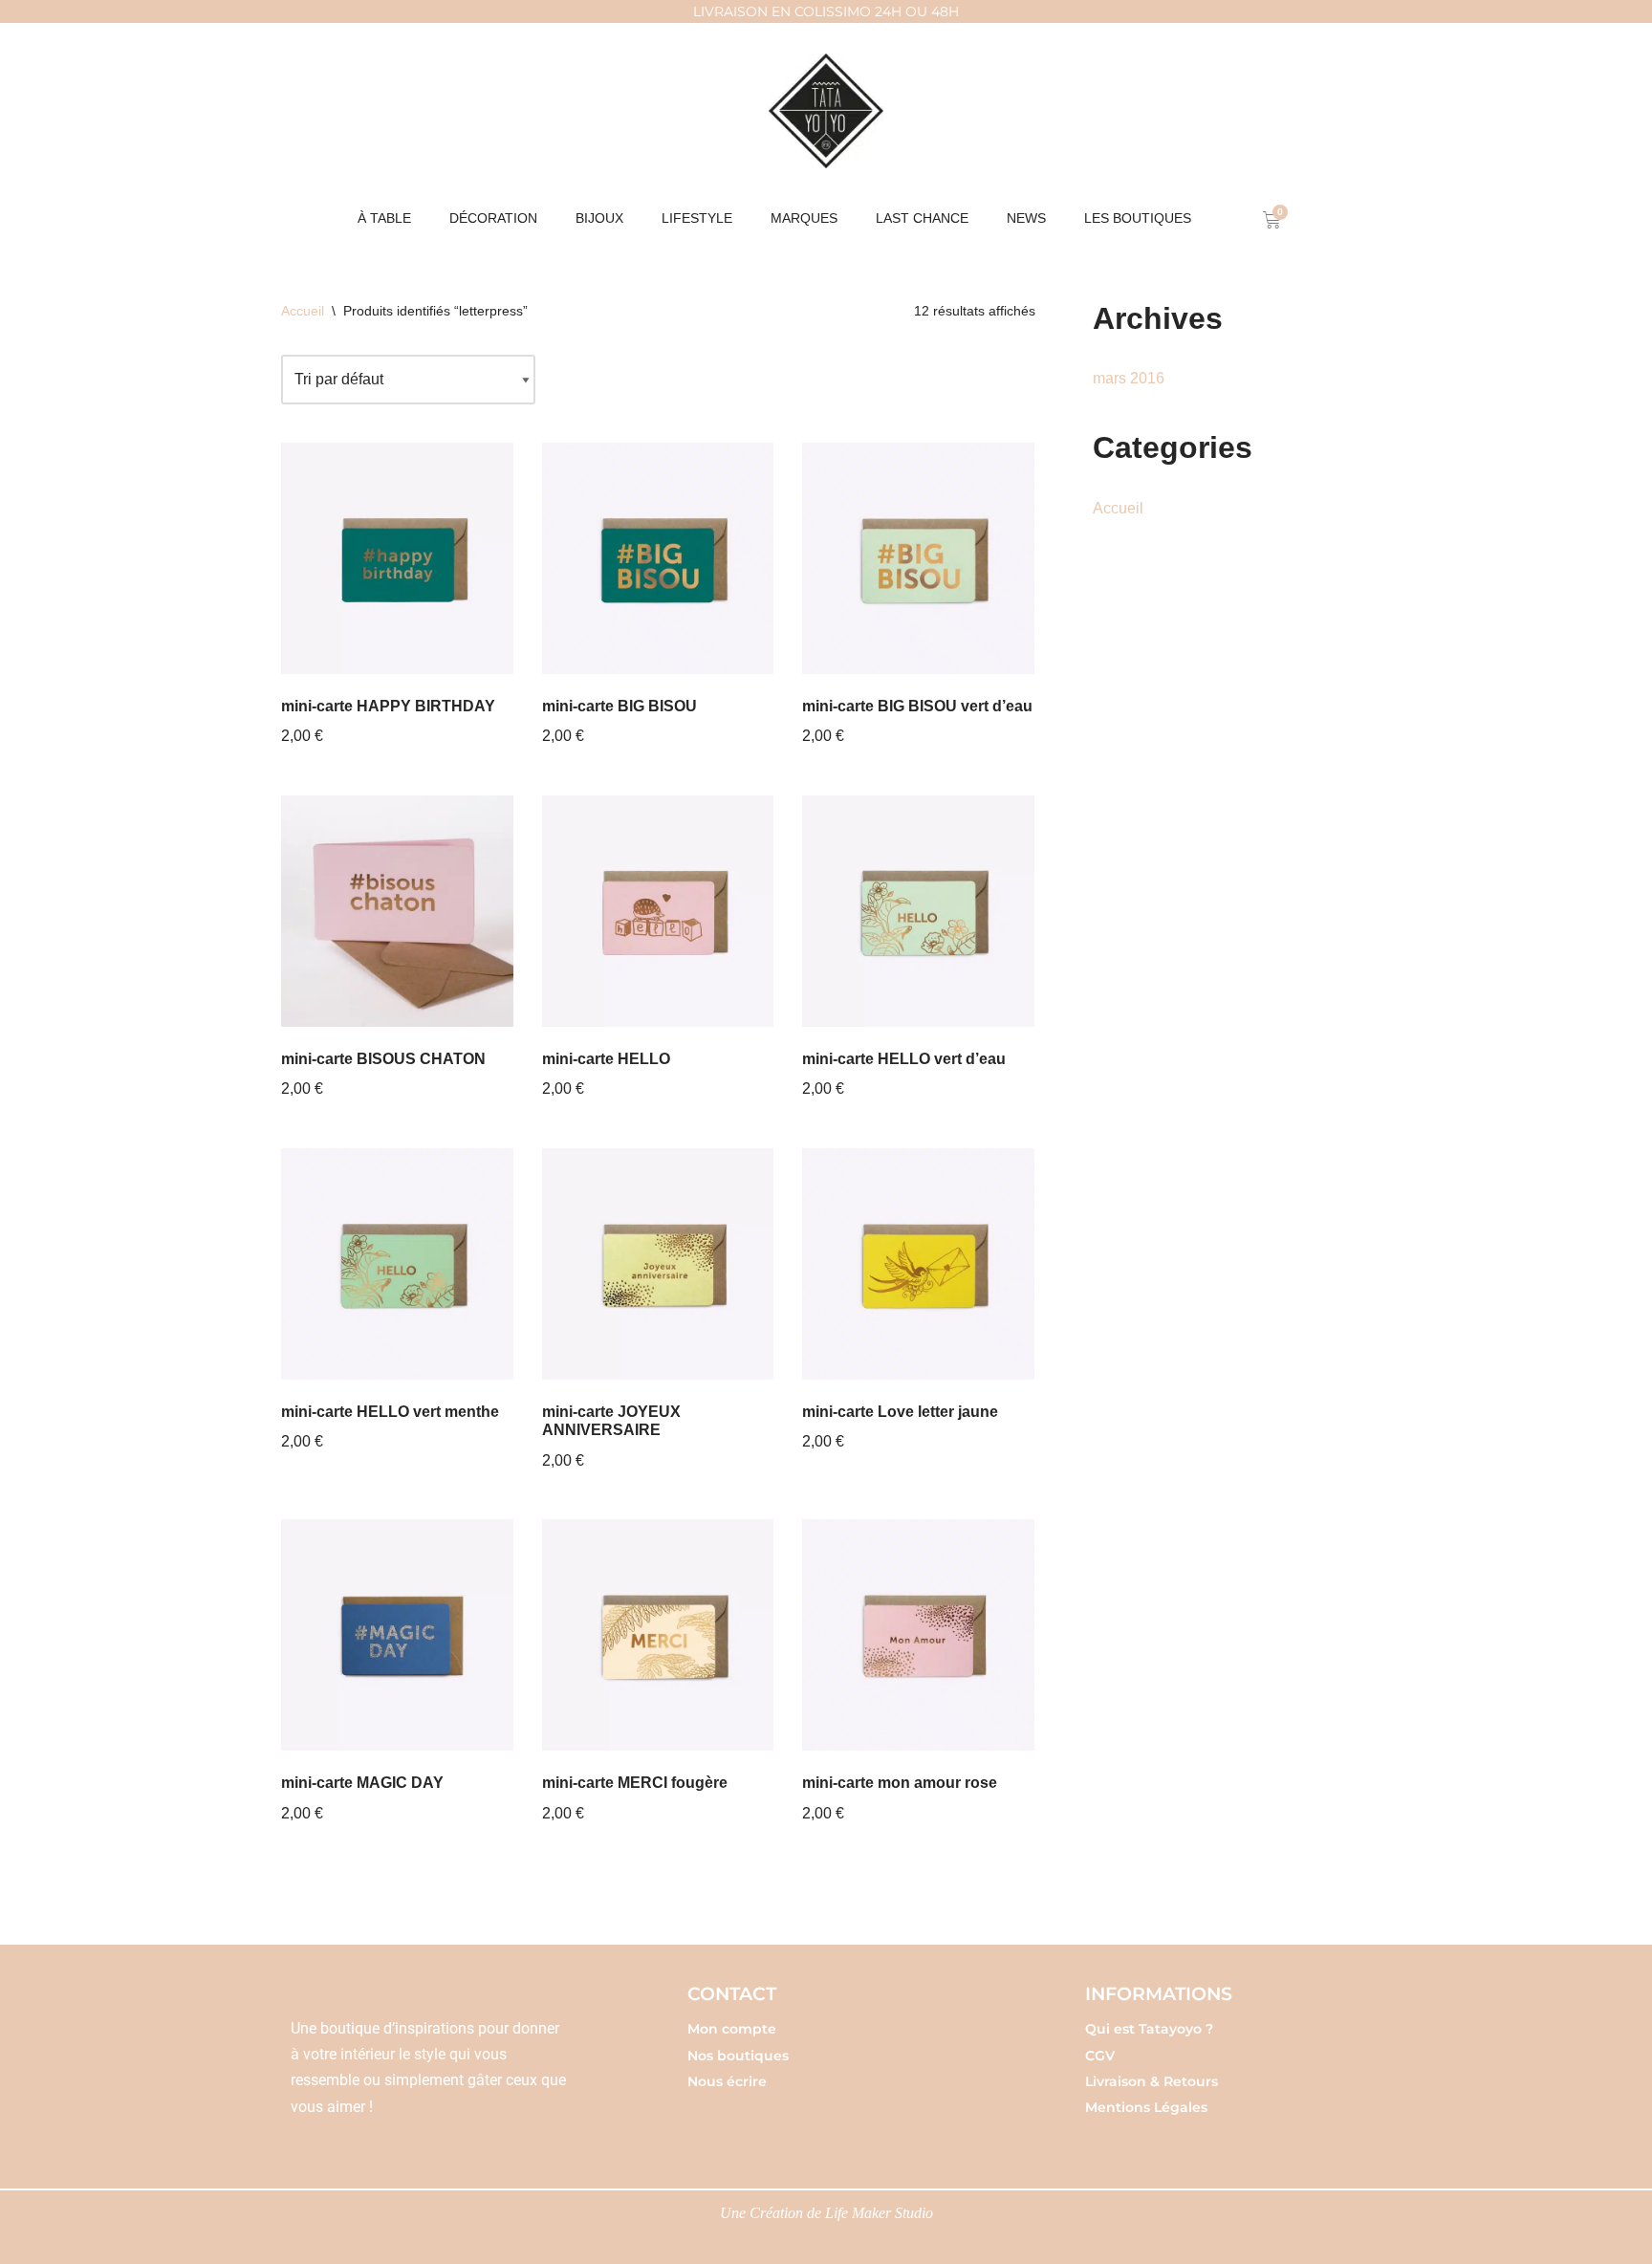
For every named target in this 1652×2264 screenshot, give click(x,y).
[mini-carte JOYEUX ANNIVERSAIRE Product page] (658, 1264)
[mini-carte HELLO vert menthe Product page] (397, 1264)
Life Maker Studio (879, 2213)
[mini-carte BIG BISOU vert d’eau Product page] (918, 559)
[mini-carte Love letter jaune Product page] (918, 1264)
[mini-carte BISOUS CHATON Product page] (397, 912)
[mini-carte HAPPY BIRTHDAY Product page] (397, 559)
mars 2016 (1129, 378)
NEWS (1026, 218)
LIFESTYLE (697, 218)
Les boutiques (1138, 218)
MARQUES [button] (804, 218)
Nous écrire (727, 2081)
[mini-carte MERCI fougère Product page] (658, 1635)
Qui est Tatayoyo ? (1149, 2029)
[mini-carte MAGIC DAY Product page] (397, 1635)
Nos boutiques (738, 2056)
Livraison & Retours (1152, 2081)
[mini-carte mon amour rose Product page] (918, 1635)
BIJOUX (599, 218)
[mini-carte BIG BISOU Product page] (658, 559)
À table (384, 218)
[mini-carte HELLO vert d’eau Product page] (918, 912)
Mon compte (732, 2029)
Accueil (303, 311)
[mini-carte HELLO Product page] (658, 912)
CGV (1100, 2056)
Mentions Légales (1146, 2107)
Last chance (922, 218)
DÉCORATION (493, 218)
